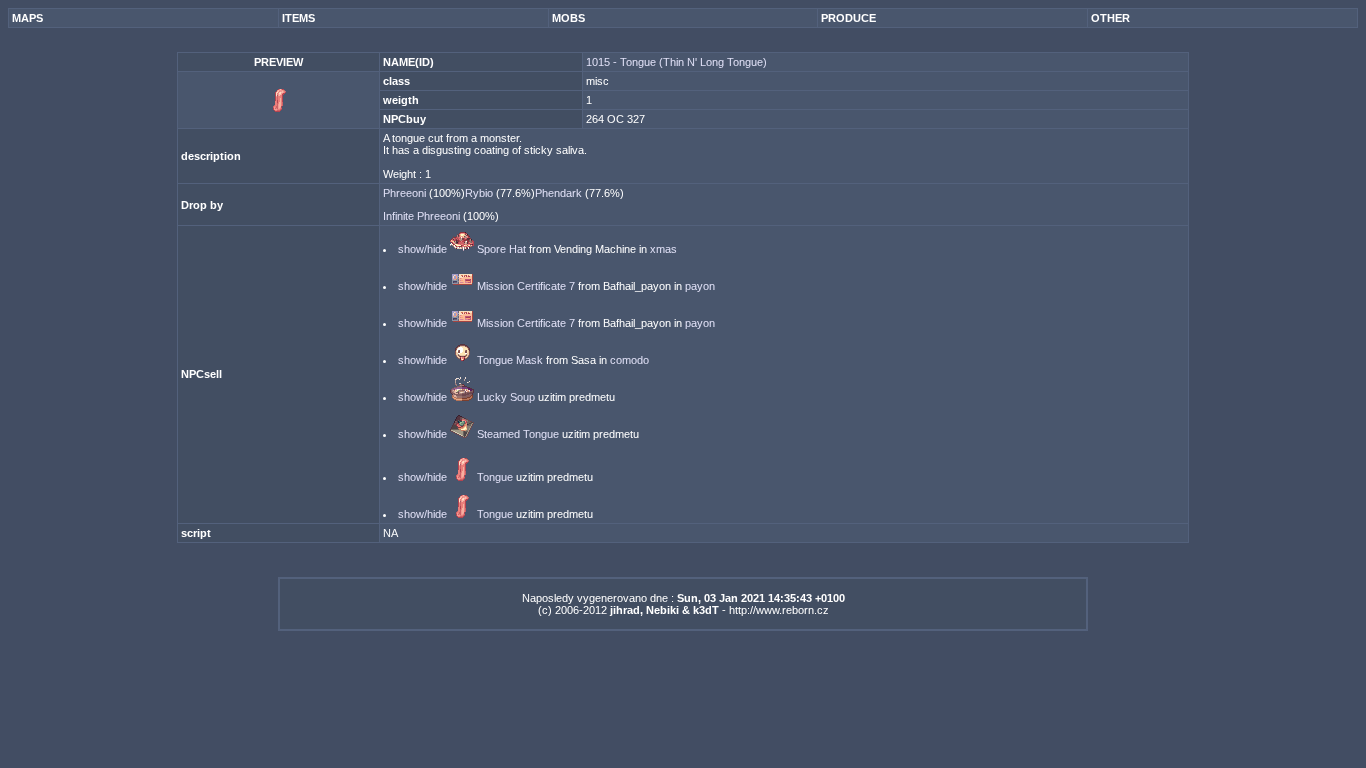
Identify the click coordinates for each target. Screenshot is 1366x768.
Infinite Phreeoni (423, 216)
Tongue (495, 477)
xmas (663, 249)
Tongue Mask (510, 360)
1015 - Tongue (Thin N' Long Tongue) (676, 62)
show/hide (422, 249)
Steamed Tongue (518, 434)
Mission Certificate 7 (526, 286)
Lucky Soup (506, 397)
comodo (629, 360)
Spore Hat (501, 249)
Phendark (560, 193)
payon (700, 286)
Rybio (480, 193)
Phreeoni (406, 193)
